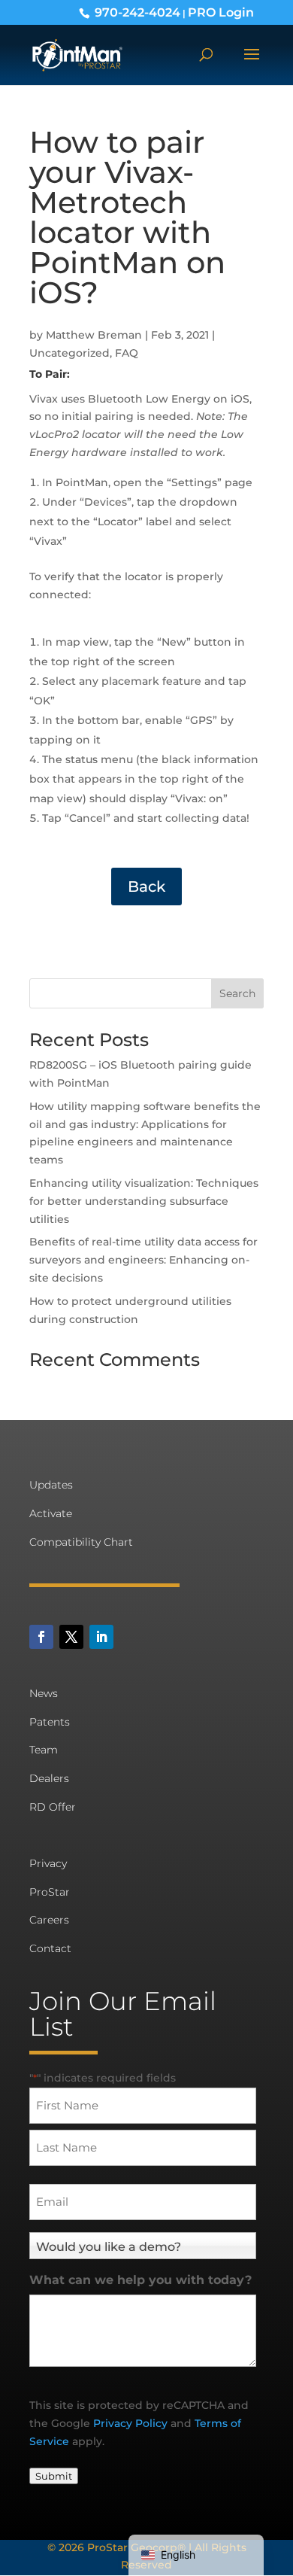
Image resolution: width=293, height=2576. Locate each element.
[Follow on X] (71, 1637)
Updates (51, 1485)
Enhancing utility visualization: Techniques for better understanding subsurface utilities (144, 1201)
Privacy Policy (130, 2423)
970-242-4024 (137, 12)
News (44, 1693)
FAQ (127, 353)
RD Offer (53, 1807)
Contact (50, 1948)
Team (44, 1750)
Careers (49, 1920)
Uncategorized (69, 353)
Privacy (48, 1863)
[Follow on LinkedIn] (101, 1637)
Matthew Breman (94, 335)
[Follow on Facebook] (41, 1637)
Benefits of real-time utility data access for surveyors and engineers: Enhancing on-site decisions (143, 1260)
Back (146, 887)
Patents (50, 1722)
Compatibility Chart (81, 1542)
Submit (54, 2476)
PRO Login (221, 12)
